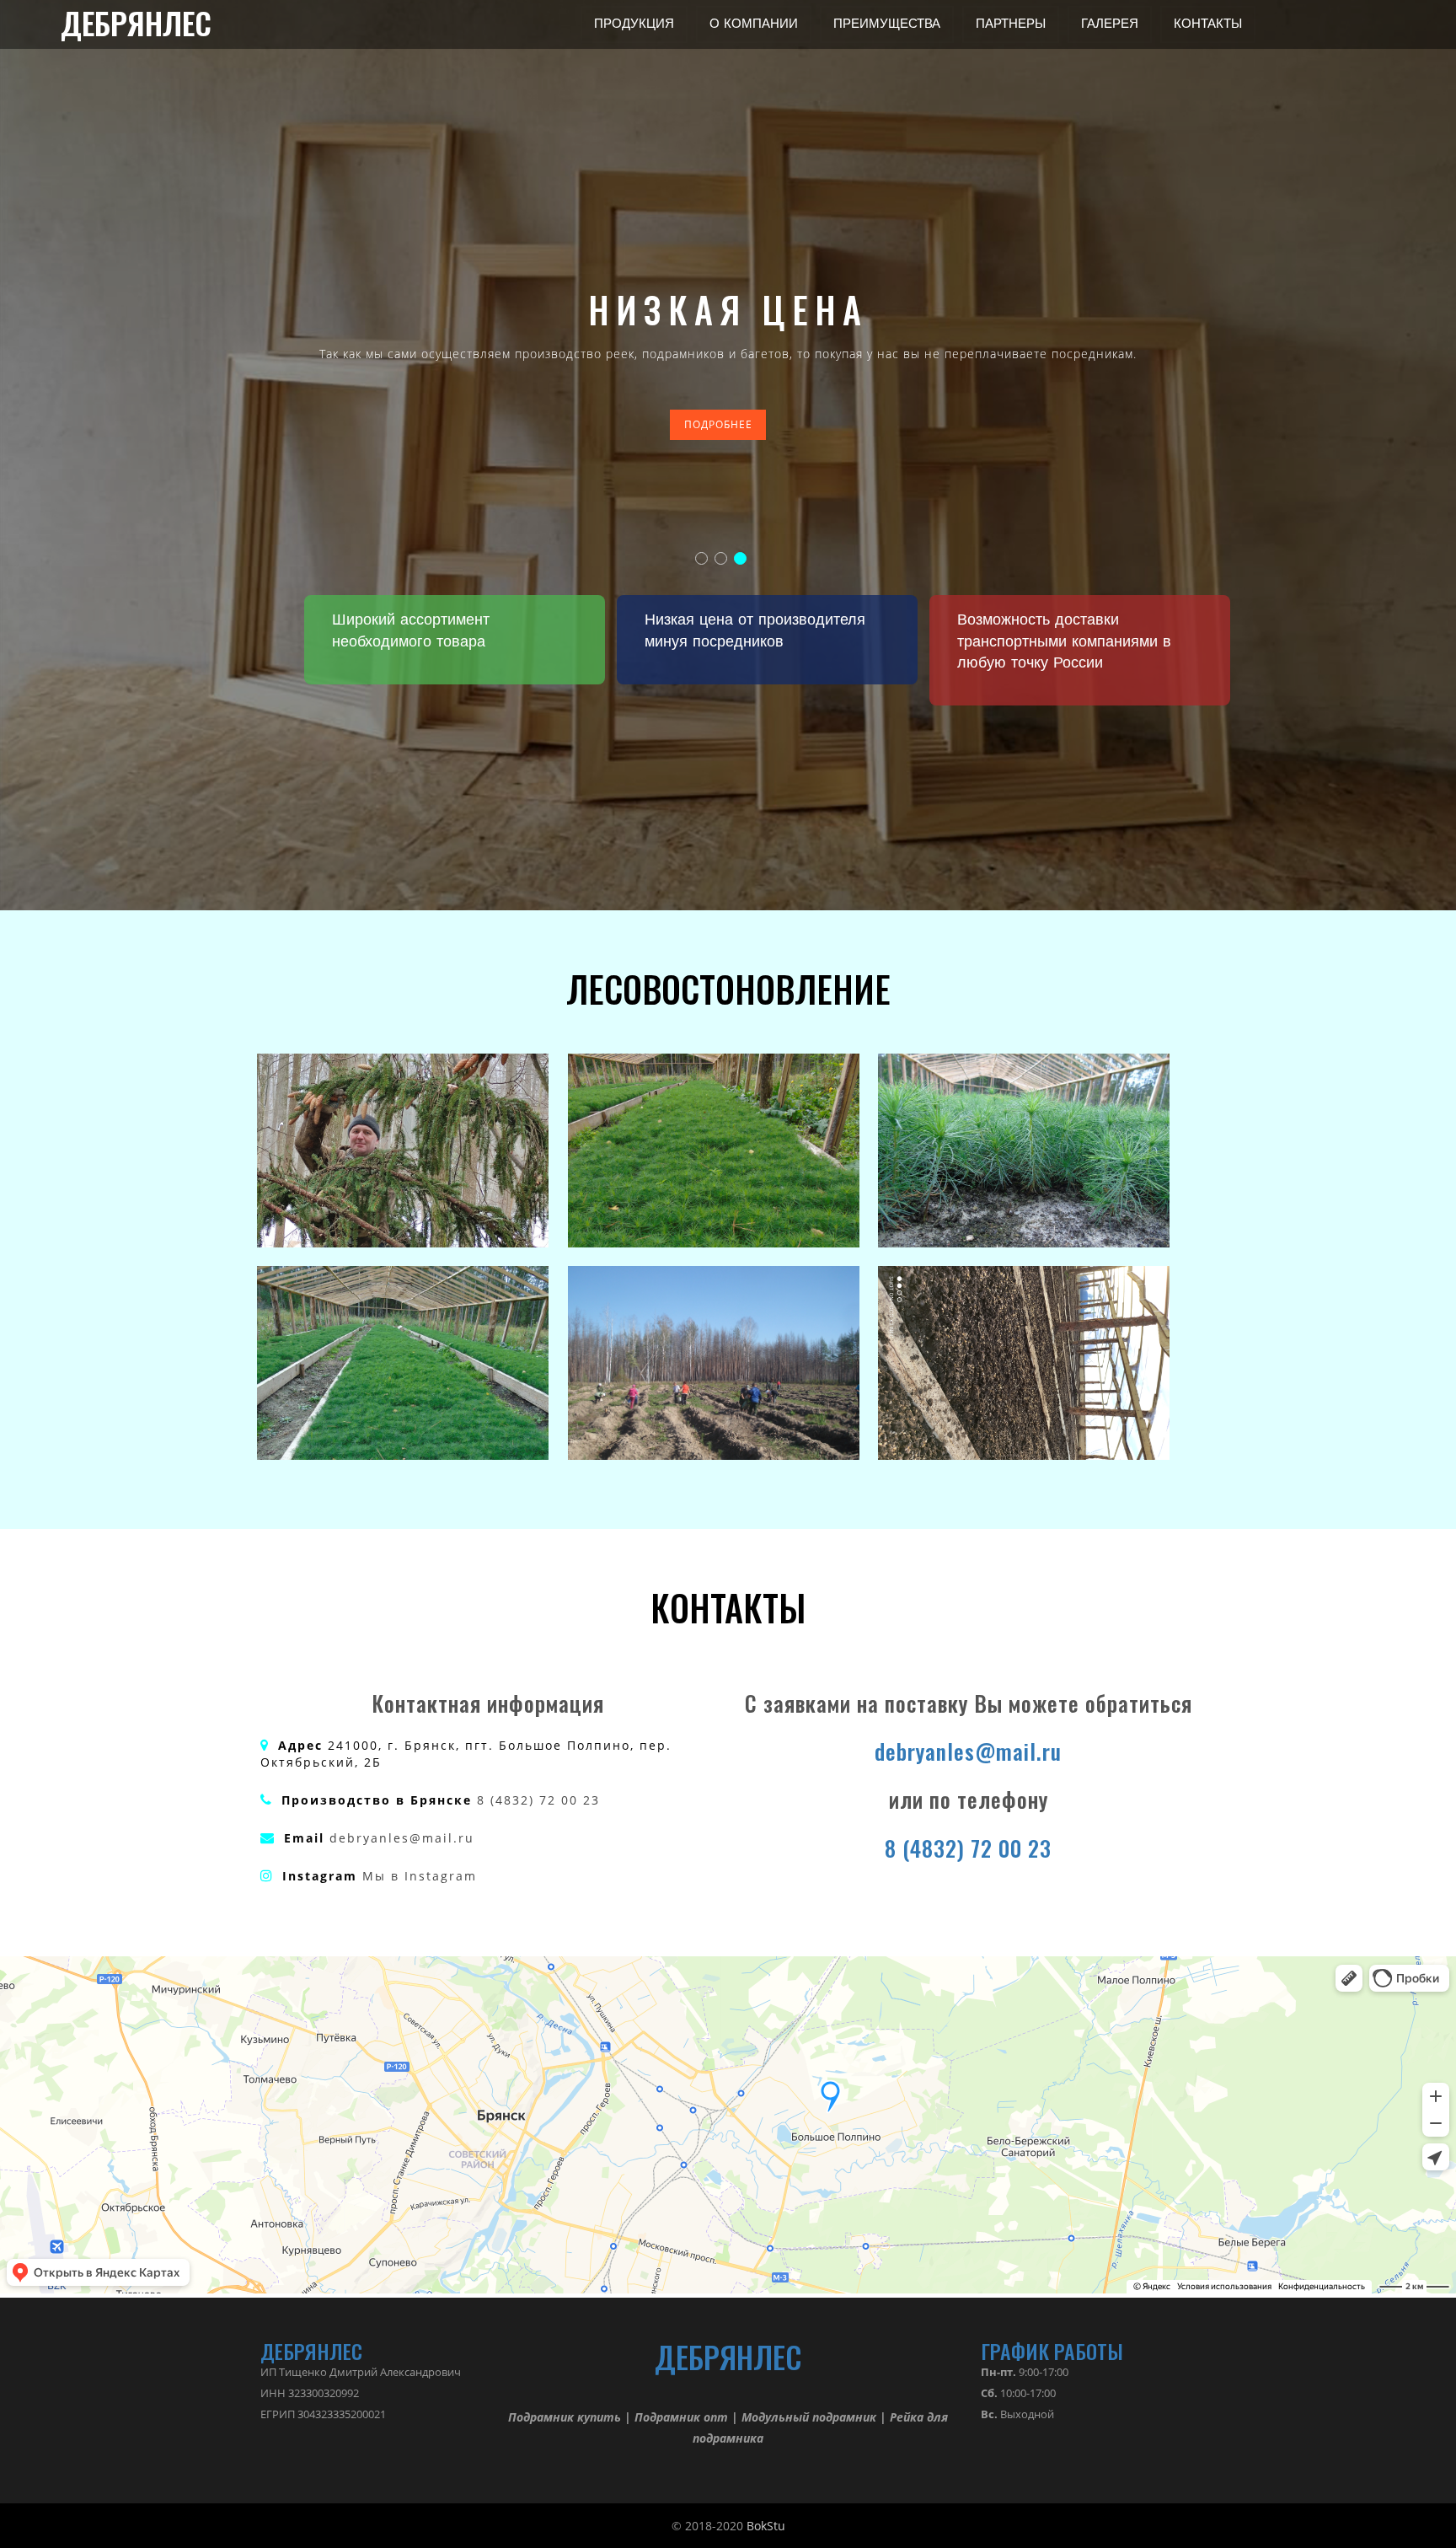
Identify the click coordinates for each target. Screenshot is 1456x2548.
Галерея (1110, 24)
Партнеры (1011, 24)
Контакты (1208, 24)
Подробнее (718, 424)
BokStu (766, 2526)
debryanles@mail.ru (402, 1838)
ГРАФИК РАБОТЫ (1052, 2351)
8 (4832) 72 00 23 (538, 1800)
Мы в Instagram (420, 1876)
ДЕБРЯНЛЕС (136, 24)
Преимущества (887, 24)
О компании (754, 24)
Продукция (634, 24)
